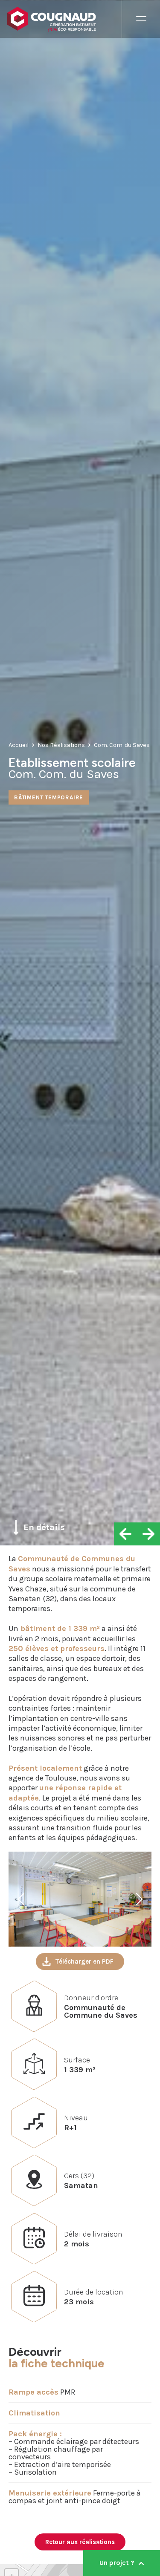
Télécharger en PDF (84, 1961)
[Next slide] (138, 1899)
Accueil (19, 745)
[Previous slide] (22, 1899)
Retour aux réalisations (80, 2542)
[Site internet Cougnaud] (64, 19)
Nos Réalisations (61, 745)
